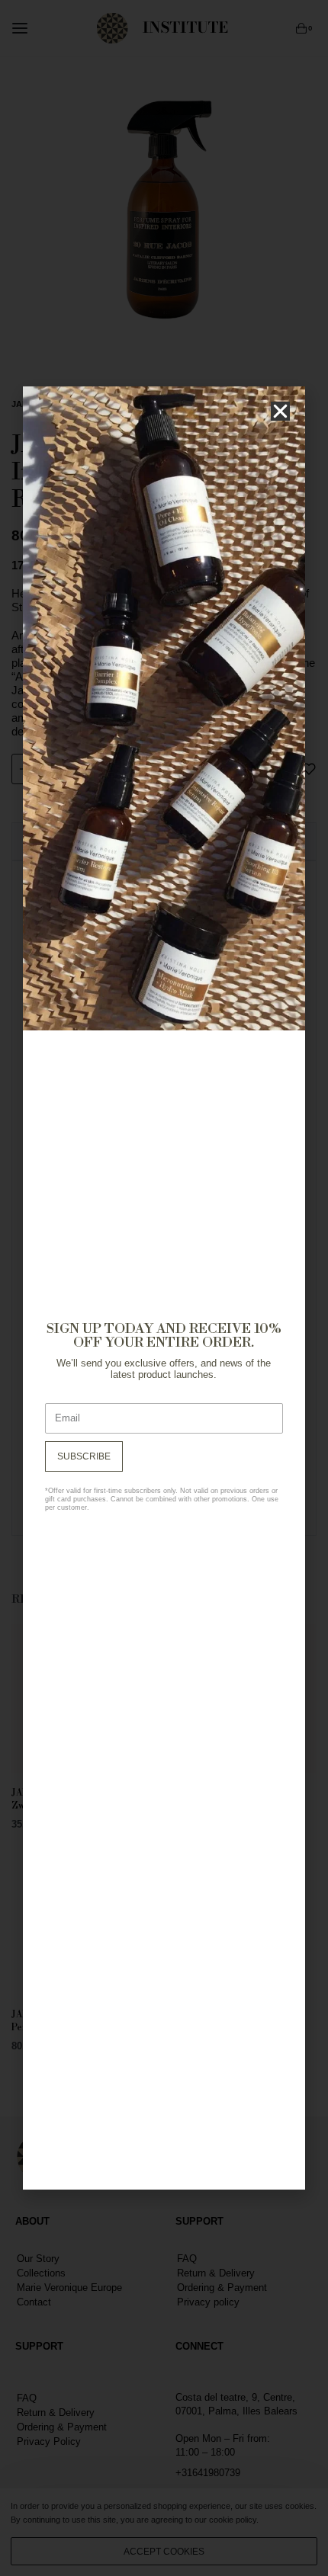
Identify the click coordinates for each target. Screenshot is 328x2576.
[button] (280, 411)
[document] (164, 1288)
